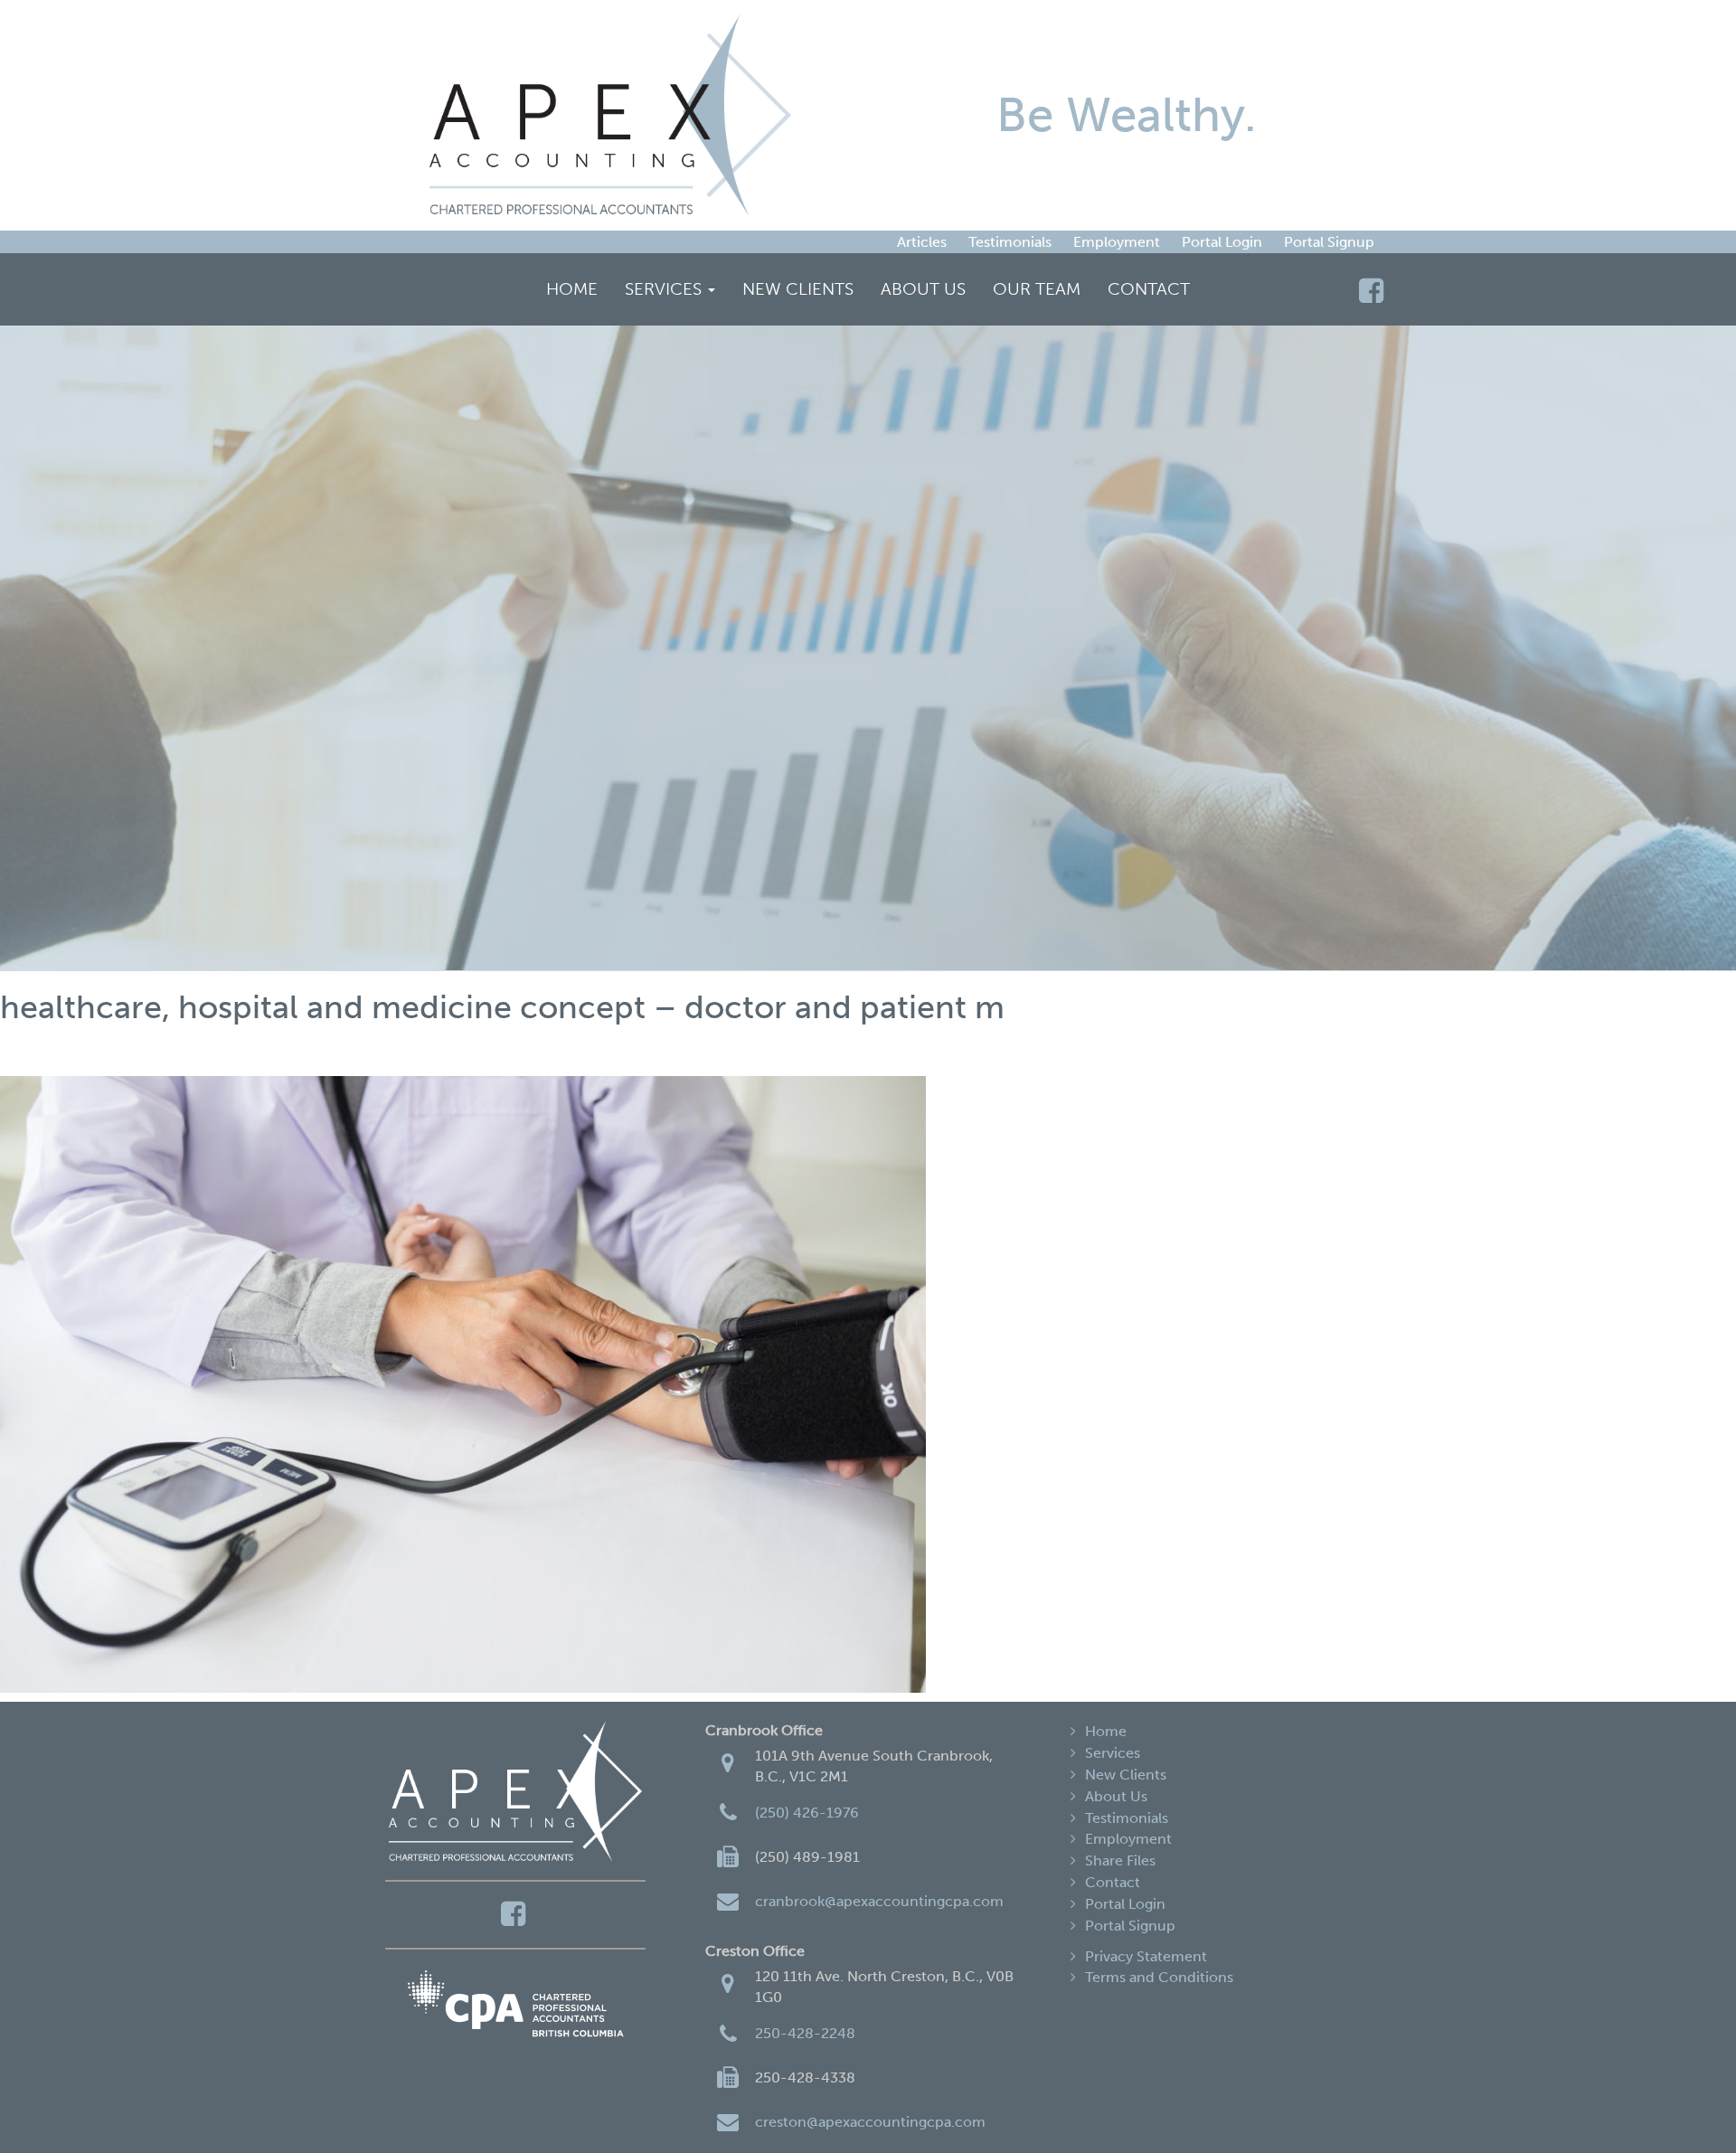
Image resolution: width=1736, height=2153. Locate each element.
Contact (1149, 289)
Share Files (1120, 1860)
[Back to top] (1685, 2102)
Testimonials (1010, 242)
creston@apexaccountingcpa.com (870, 2122)
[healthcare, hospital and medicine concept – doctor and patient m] (868, 1384)
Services (665, 289)
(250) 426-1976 (807, 1813)
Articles (922, 242)
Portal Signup (1329, 242)
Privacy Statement (1146, 1956)
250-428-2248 (805, 2033)
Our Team (1037, 289)
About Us (923, 289)
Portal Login (1222, 242)
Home (572, 289)
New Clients (798, 289)
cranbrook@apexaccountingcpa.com (879, 1901)
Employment (1117, 242)
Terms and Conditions (1159, 1977)
